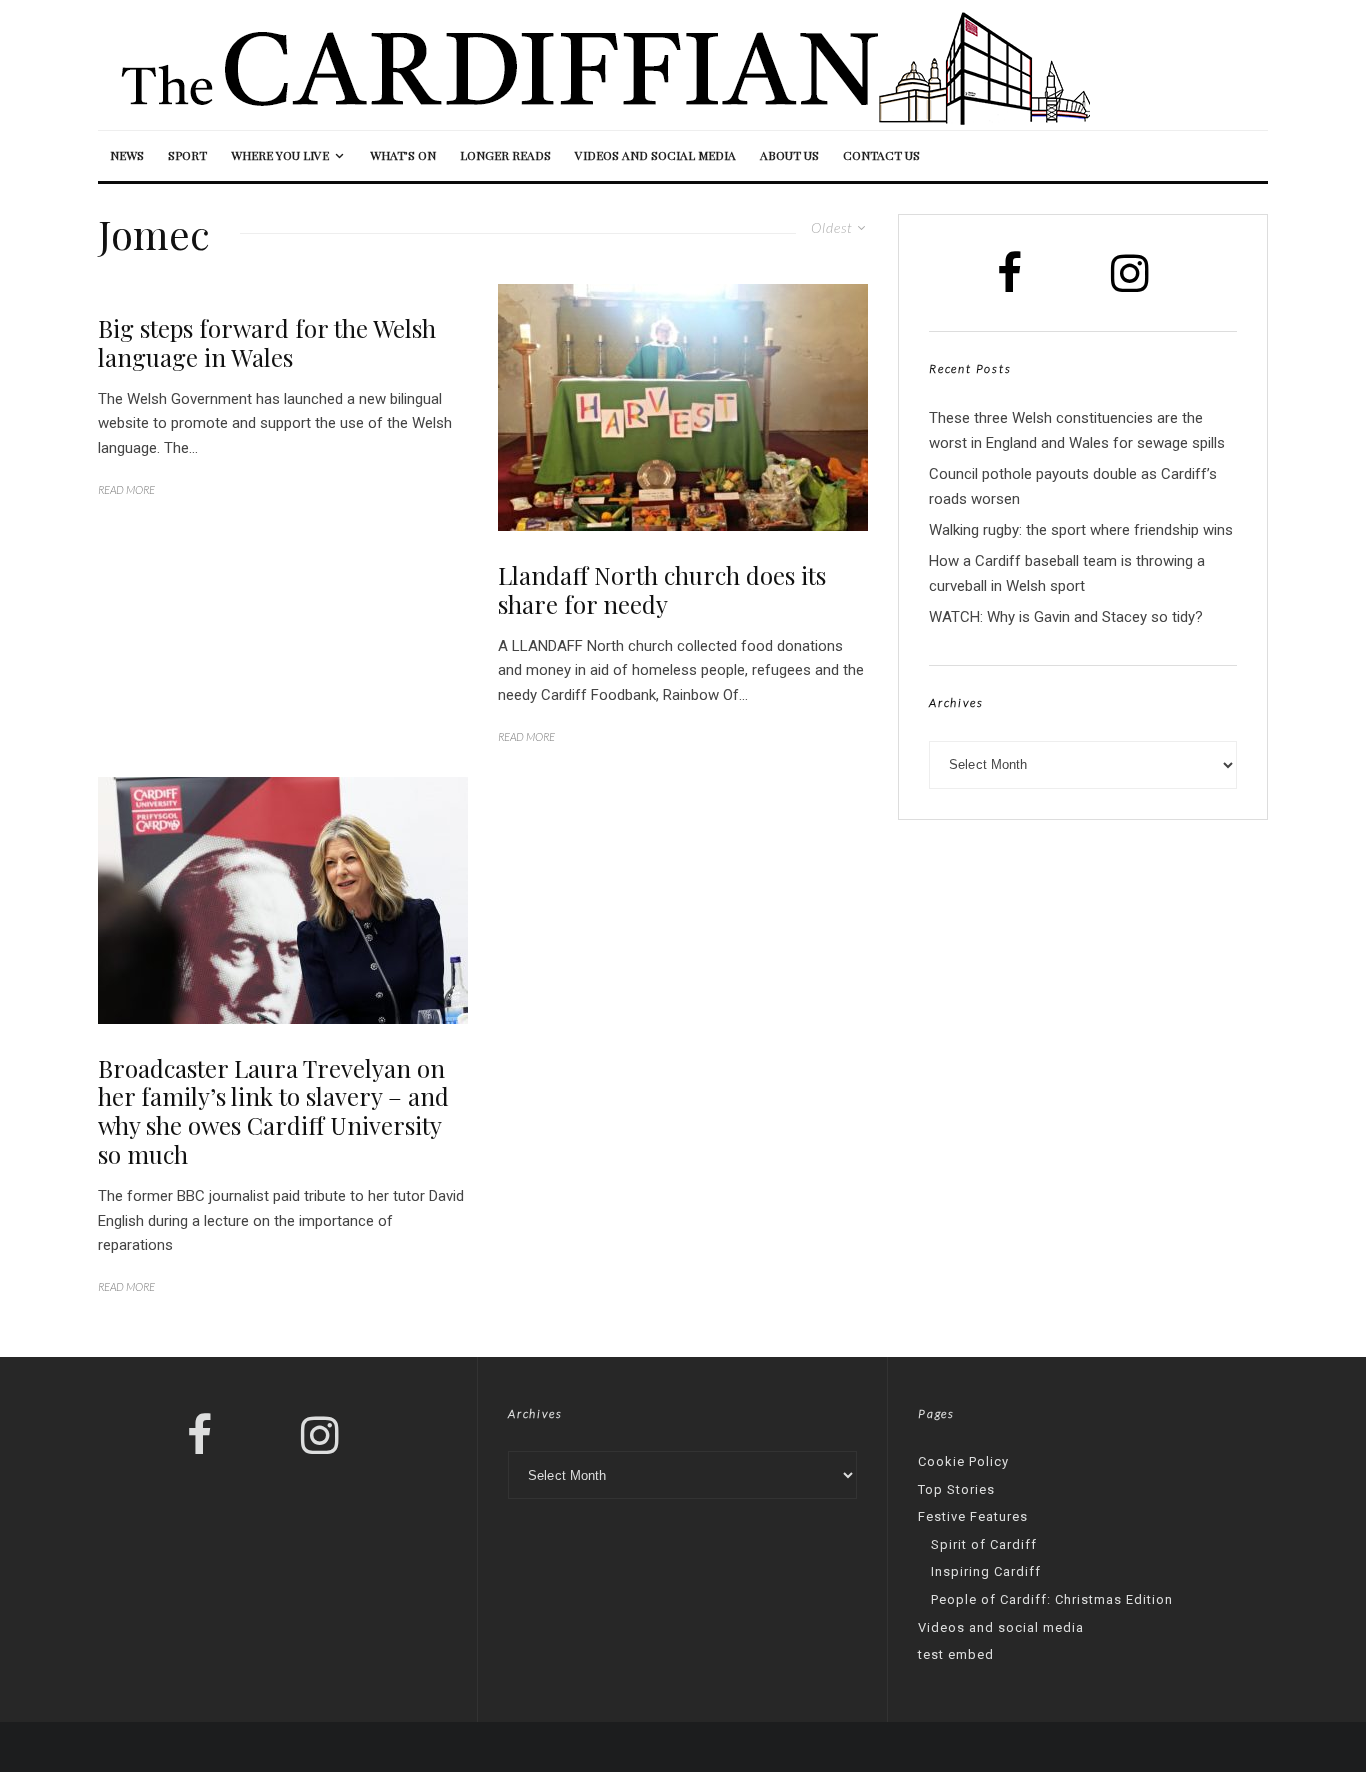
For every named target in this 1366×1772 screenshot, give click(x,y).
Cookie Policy (963, 1461)
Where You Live (280, 155)
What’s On (403, 155)
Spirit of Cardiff (984, 1544)
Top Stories (956, 1489)
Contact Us (881, 155)
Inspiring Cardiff (986, 1571)
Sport (187, 155)
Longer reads (505, 155)
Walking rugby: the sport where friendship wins (1081, 530)
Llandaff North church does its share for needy (662, 590)
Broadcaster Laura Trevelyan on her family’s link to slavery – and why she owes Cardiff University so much (273, 1111)
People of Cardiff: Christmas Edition (1052, 1599)
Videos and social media (655, 155)
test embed (956, 1654)
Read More (126, 489)
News (127, 155)
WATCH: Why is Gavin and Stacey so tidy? (1066, 617)
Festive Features (973, 1516)
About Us (789, 155)
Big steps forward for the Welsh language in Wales (267, 343)
